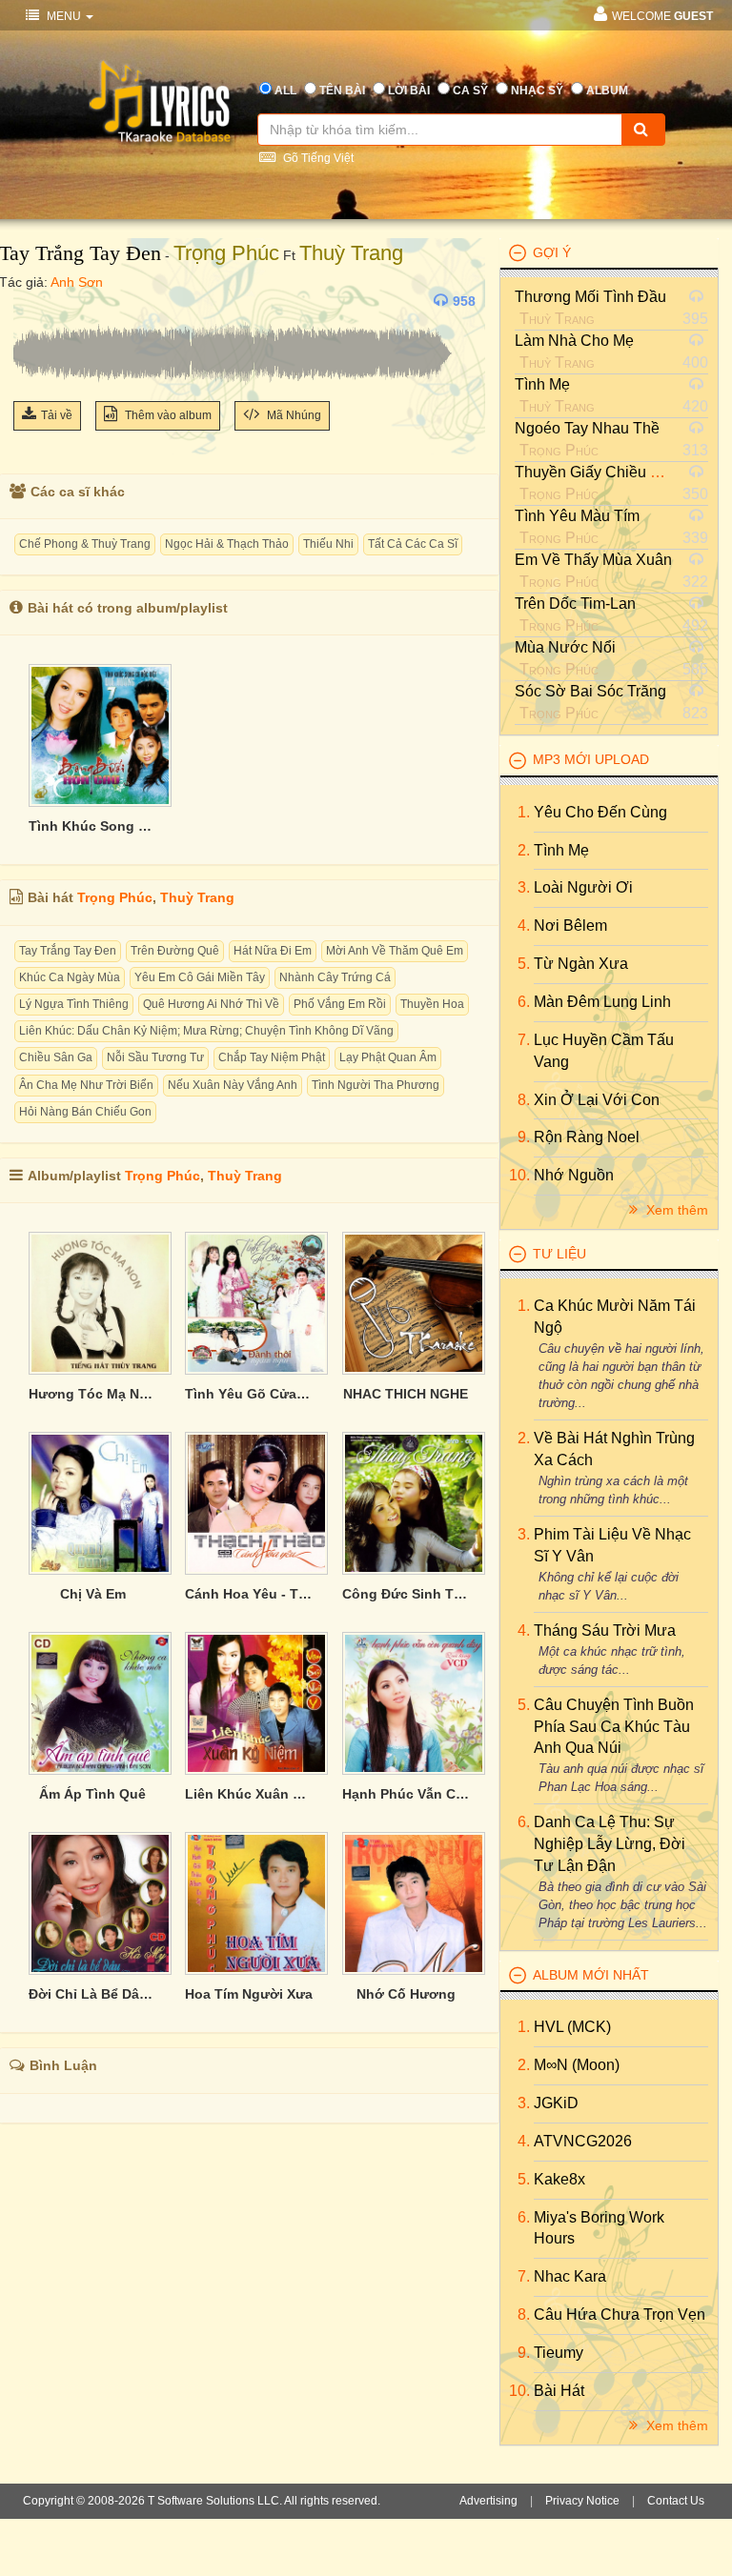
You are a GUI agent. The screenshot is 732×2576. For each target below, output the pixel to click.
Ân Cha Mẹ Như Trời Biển (86, 1085)
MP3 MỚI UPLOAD (591, 759)
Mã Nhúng (293, 415)
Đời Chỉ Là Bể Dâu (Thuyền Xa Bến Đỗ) (92, 1994)
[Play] (32, 301)
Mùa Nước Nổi (565, 647)
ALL (285, 91)
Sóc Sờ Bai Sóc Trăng (590, 691)
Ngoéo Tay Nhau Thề (587, 428)
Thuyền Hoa (432, 1004)
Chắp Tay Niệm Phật (272, 1057)
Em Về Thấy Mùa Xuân (593, 560)
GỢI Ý (552, 252)
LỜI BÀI (409, 91)
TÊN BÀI (342, 91)
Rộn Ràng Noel (587, 1137)
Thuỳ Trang (351, 253)
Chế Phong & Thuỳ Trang (85, 544)
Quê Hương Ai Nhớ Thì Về (211, 1004)
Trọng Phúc (226, 253)
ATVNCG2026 (583, 2141)
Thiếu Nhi (328, 544)
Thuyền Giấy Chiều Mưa (598, 472)
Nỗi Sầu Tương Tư (155, 1057)
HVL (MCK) (572, 2027)
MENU (64, 16)
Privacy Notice (582, 2501)
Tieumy (559, 2353)
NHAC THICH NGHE (406, 1394)
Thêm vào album (167, 415)
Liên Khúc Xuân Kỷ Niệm (249, 1794)
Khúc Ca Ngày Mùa (70, 977)
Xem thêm (675, 1210)
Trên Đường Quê (175, 951)
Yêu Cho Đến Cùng (600, 812)
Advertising (488, 2501)
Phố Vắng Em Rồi (340, 1004)
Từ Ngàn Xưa (581, 964)
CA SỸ (470, 91)
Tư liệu (559, 1254)
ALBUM (607, 91)
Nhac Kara (570, 2276)
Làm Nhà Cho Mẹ (574, 341)
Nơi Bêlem (570, 926)
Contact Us (676, 2501)
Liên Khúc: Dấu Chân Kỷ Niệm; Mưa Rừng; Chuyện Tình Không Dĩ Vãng (206, 1031)
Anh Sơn (77, 282)
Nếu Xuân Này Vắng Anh (233, 1085)
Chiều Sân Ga (56, 1057)
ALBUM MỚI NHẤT (591, 1975)
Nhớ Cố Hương (406, 1994)
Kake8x (559, 2179)
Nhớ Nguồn (574, 1175)
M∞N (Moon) (577, 2065)
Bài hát (559, 2391)
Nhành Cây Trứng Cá (335, 977)
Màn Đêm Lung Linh (602, 1002)
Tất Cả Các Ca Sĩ (413, 544)
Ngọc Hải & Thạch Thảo (227, 544)
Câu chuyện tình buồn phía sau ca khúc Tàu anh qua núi (614, 1727)
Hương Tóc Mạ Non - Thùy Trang (92, 1394)
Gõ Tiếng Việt (317, 158)
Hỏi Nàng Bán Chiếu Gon (85, 1112)
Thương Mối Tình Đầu (590, 297)
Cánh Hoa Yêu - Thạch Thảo (249, 1594)
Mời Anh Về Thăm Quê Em (395, 951)
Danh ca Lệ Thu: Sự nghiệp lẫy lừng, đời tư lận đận (610, 1844)
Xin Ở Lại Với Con (597, 1100)
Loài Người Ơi (583, 887)
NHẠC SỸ (537, 91)
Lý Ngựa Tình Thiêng (74, 1004)
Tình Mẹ (542, 384)
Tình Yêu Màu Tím (577, 516)
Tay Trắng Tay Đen (68, 951)
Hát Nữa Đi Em (273, 951)
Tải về (57, 415)
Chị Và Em (93, 1594)
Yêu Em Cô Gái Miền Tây (200, 977)
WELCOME (662, 16)
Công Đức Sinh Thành (406, 1594)
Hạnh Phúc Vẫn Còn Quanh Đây (406, 1794)
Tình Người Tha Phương (376, 1085)
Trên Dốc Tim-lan (575, 604)
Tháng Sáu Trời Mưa (605, 1630)
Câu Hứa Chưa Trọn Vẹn (620, 2314)
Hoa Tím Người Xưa (249, 1994)
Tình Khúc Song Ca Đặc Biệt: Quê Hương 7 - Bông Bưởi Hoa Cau (92, 826)
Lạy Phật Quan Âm (388, 1057)
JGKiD (556, 2103)
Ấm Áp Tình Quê (92, 1794)
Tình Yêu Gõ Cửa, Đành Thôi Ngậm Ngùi (249, 1394)
